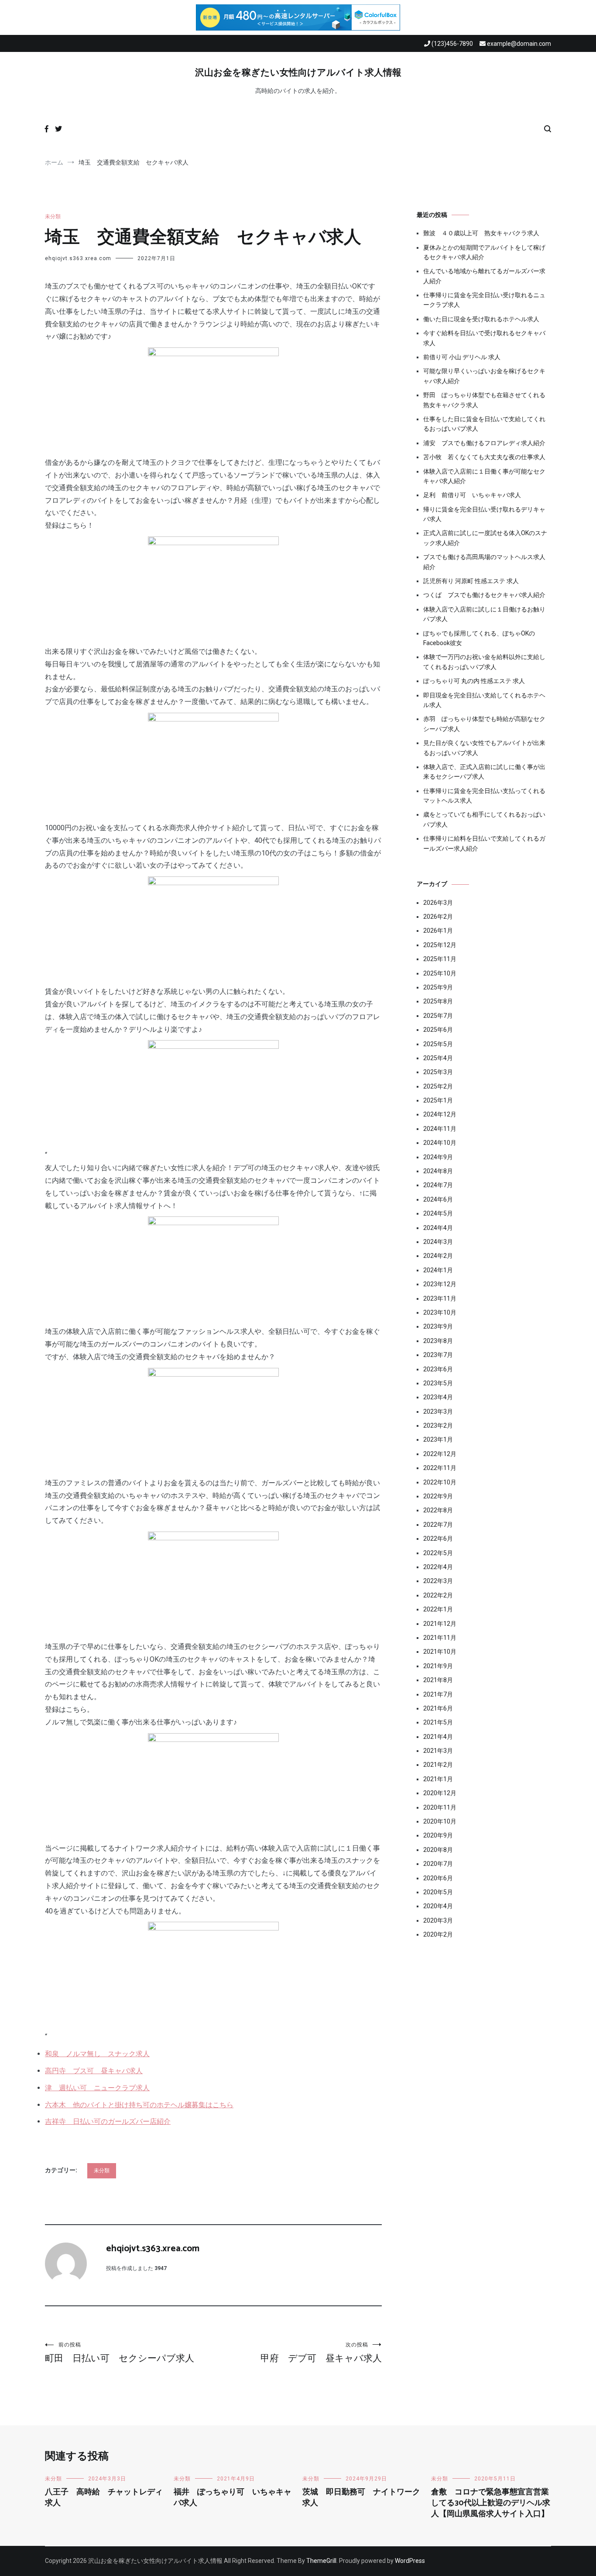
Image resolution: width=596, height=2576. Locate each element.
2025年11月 (440, 959)
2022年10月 (440, 1482)
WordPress (410, 2561)
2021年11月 (440, 1638)
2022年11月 (440, 1468)
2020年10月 (440, 1821)
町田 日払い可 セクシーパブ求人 (120, 2353)
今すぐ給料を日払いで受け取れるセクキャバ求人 (484, 338)
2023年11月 (440, 1298)
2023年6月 (438, 1369)
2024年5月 (438, 1213)
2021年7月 (438, 1694)
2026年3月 (438, 903)
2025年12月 (440, 945)
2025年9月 (438, 987)
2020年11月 (440, 1807)
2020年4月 (438, 1906)
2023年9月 (438, 1326)
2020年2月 (438, 1934)
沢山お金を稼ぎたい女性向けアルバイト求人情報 (298, 73)
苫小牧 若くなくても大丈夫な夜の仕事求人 (484, 457)
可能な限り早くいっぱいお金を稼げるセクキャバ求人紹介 (484, 376)
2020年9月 (438, 1835)
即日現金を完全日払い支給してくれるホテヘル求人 (484, 700)
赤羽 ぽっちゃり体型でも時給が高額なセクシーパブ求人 (484, 724)
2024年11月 (440, 1129)
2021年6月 (438, 1708)
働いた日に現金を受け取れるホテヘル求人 (481, 319)
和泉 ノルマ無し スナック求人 (97, 2054)
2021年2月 (438, 1765)
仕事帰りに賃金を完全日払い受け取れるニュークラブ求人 (484, 300)
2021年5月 (438, 1722)
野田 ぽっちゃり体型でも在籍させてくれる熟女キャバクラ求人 (484, 400)
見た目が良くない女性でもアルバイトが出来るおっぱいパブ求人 (484, 748)
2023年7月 (438, 1355)
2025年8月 (438, 1001)
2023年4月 (438, 1397)
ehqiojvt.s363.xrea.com (78, 258)
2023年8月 (438, 1341)
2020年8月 (438, 1850)
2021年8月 (438, 1680)
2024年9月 (438, 1157)
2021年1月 (438, 1779)
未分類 (53, 216)
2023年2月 (438, 1425)
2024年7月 (438, 1185)
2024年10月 (440, 1143)
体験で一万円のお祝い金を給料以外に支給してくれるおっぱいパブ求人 (484, 662)
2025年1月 (438, 1100)
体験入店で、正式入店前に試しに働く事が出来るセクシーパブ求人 (484, 772)
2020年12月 (440, 1793)
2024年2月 (438, 1256)
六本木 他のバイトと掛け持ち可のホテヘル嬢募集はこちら (139, 2105)
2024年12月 (440, 1114)
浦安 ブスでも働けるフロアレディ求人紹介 (484, 443)
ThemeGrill (321, 2561)
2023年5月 (438, 1383)
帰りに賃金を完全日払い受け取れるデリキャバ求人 (484, 514)
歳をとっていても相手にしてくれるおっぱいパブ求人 (484, 819)
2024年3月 (438, 1242)
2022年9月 (438, 1496)
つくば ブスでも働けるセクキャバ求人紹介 (484, 595)
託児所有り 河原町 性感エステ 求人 (471, 581)
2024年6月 (438, 1199)
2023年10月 (440, 1312)
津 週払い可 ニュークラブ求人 (97, 2088)
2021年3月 (438, 1751)
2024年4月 (438, 1228)
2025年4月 (438, 1058)
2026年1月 (438, 931)
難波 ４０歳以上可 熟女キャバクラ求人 (481, 233)
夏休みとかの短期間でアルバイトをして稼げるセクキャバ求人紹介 (484, 252)
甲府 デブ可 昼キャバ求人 (321, 2353)
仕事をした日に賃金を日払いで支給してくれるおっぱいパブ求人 (484, 424)
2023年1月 (438, 1439)
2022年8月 (438, 1510)
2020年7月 (438, 1864)
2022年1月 (438, 1609)
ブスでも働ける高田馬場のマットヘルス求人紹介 (484, 562)
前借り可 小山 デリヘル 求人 (462, 357)
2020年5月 (438, 1892)
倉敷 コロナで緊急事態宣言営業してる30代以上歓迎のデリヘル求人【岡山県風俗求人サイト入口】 (491, 2503)
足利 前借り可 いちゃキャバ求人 (472, 495)
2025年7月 (438, 1016)
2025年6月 (438, 1030)
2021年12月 (440, 1624)
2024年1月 (438, 1270)
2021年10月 (440, 1652)
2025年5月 (438, 1044)
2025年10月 (440, 973)
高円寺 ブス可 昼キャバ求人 (94, 2071)
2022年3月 (438, 1581)
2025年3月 (438, 1072)
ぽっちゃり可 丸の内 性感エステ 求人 (474, 681)
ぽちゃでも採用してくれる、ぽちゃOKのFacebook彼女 (479, 638)
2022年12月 (440, 1454)
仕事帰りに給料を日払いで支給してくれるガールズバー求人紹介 (484, 843)
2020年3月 (438, 1920)
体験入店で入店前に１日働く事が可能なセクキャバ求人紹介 (484, 476)
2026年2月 (438, 917)
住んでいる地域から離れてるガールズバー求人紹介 (484, 276)
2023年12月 (440, 1284)
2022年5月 (438, 1553)
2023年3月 (438, 1412)
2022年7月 (438, 1525)
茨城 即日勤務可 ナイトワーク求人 (361, 2498)
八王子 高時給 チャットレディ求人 (104, 2498)
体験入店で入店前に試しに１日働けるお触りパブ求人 (484, 614)
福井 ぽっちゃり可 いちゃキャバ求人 (233, 2498)
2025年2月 (438, 1086)
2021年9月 (438, 1666)
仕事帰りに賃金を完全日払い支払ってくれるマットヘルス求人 (484, 796)
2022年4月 (438, 1567)
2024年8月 (438, 1171)
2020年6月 (438, 1878)
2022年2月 (438, 1595)
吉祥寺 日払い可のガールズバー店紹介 (108, 2121)
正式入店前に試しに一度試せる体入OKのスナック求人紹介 (485, 538)
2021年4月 (438, 1737)
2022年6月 (438, 1539)
